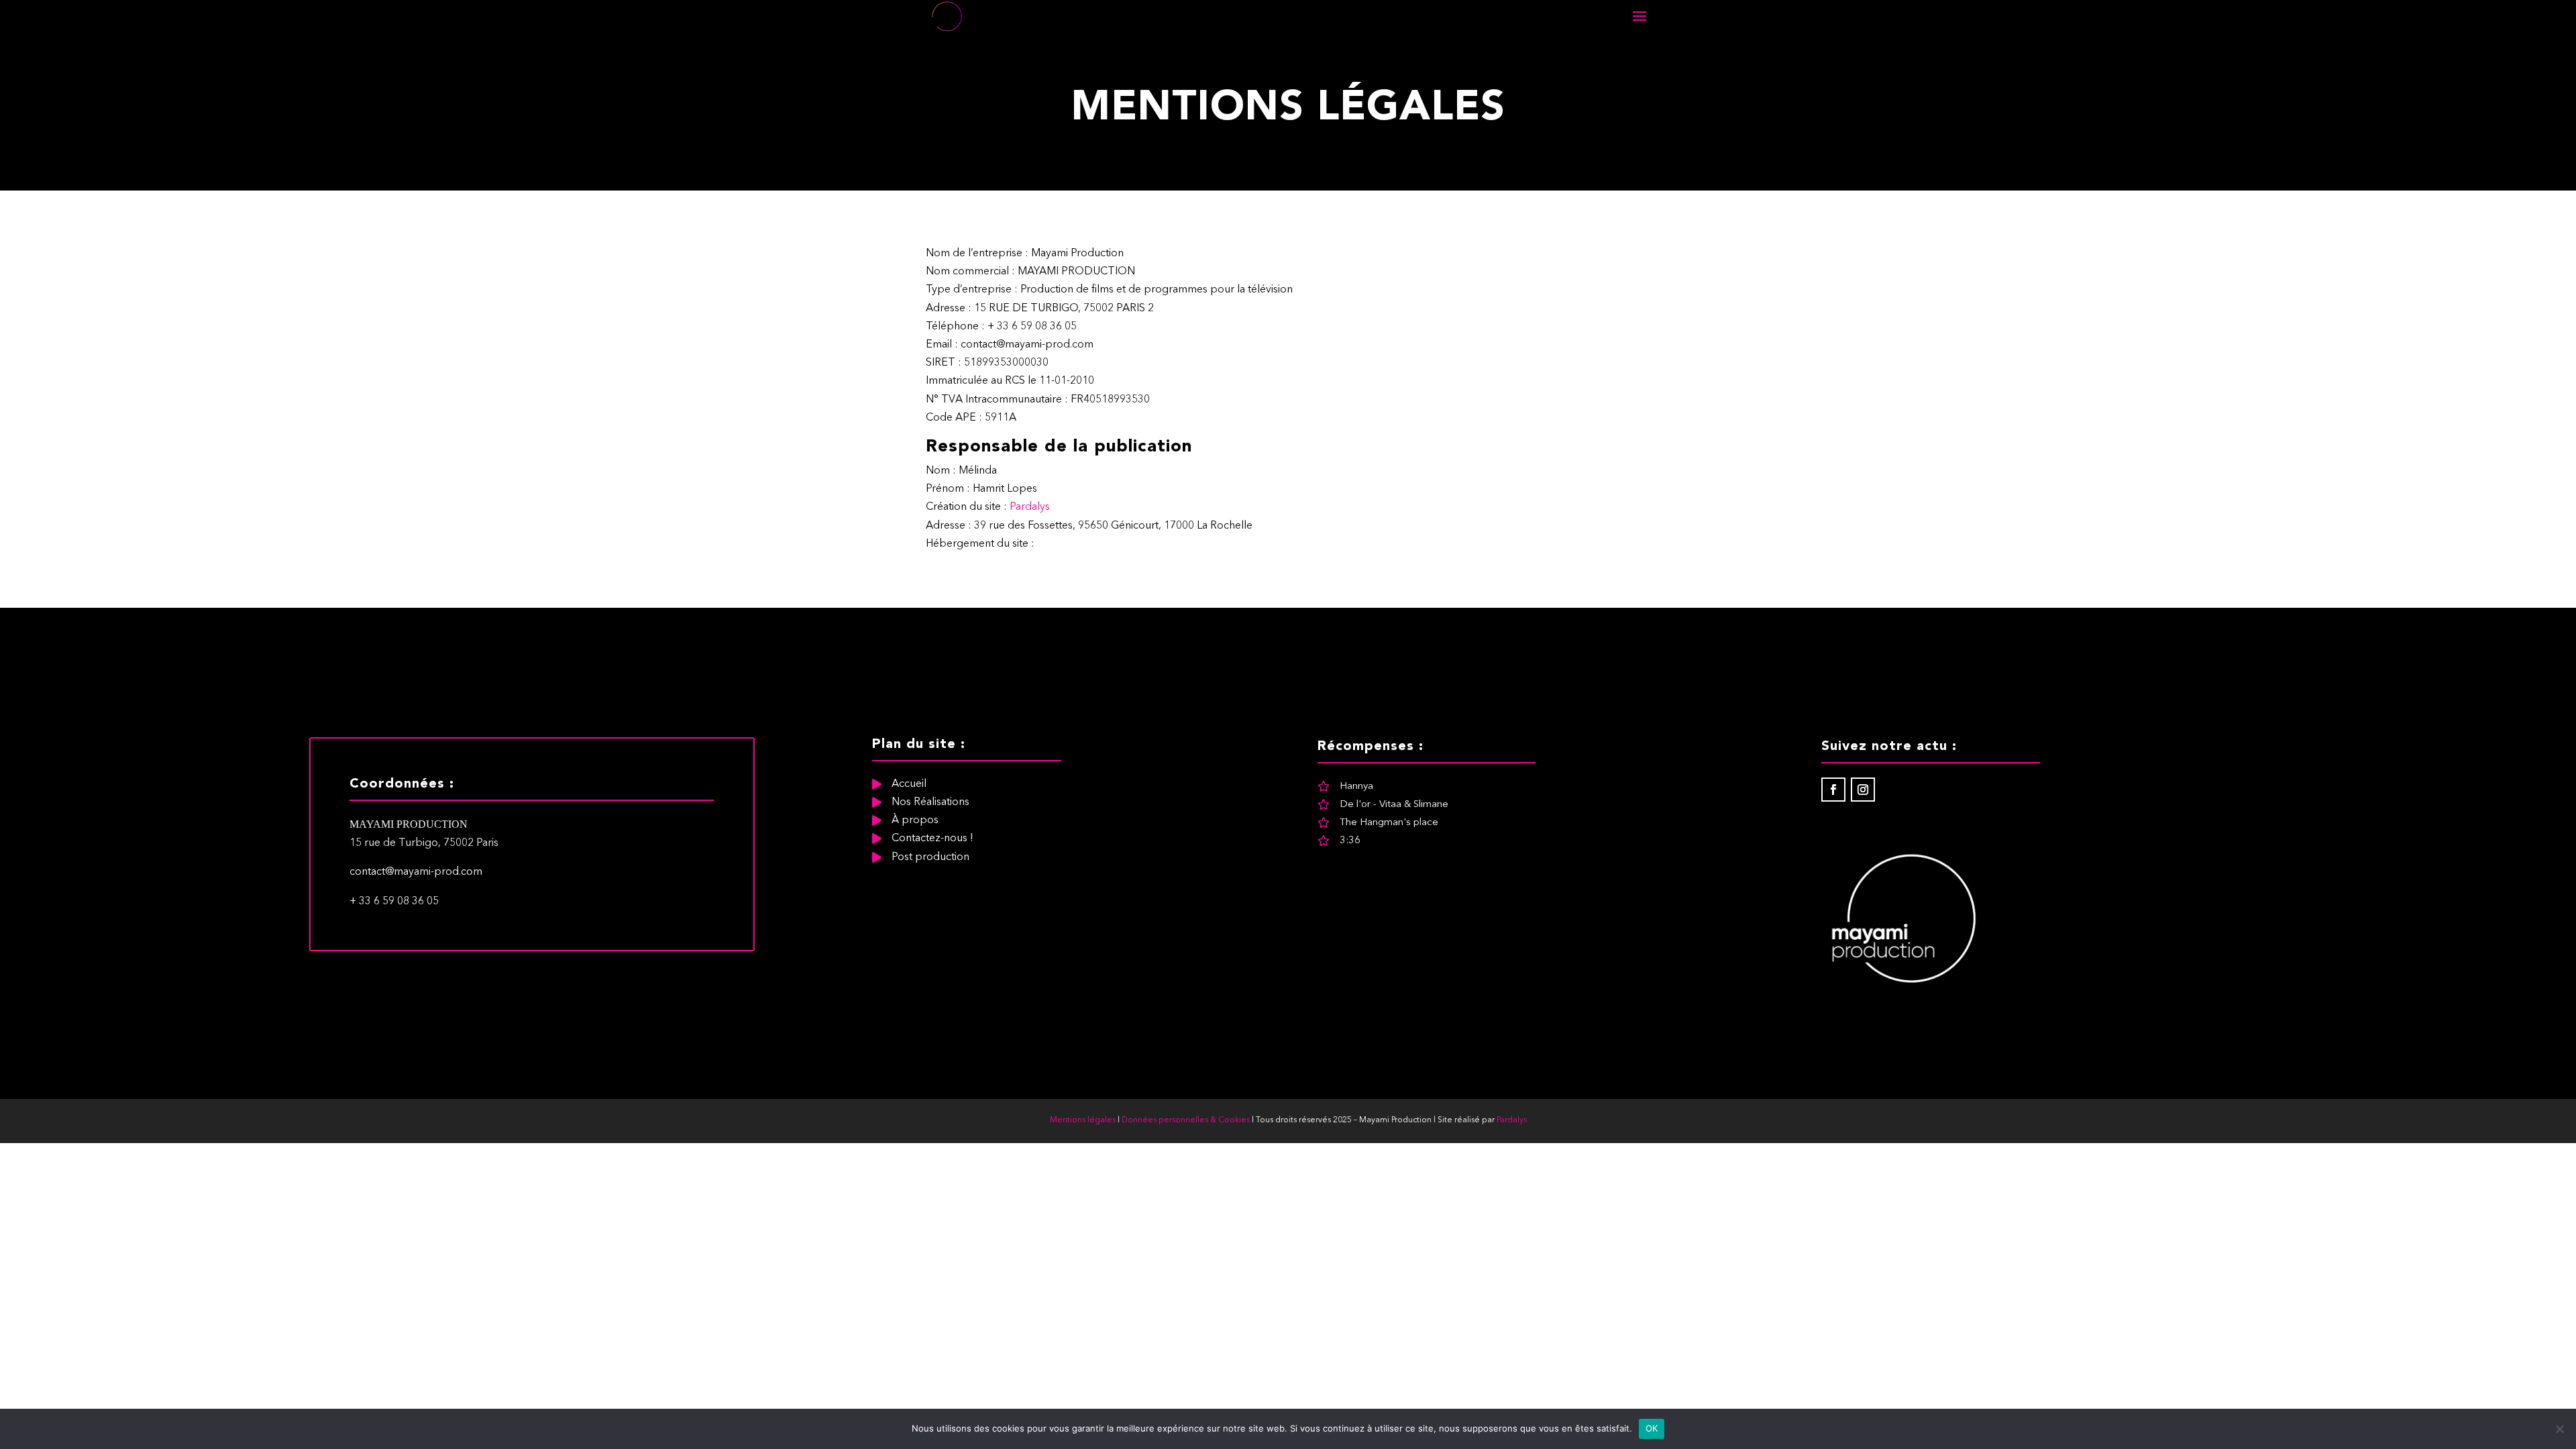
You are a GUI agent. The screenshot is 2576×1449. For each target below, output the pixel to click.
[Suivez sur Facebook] (1833, 790)
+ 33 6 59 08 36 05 (394, 902)
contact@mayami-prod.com (416, 872)
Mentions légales (1083, 1120)
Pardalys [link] (1512, 1120)
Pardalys (1030, 507)
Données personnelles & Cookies (1186, 1120)
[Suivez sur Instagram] (1863, 790)
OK (1652, 1428)
